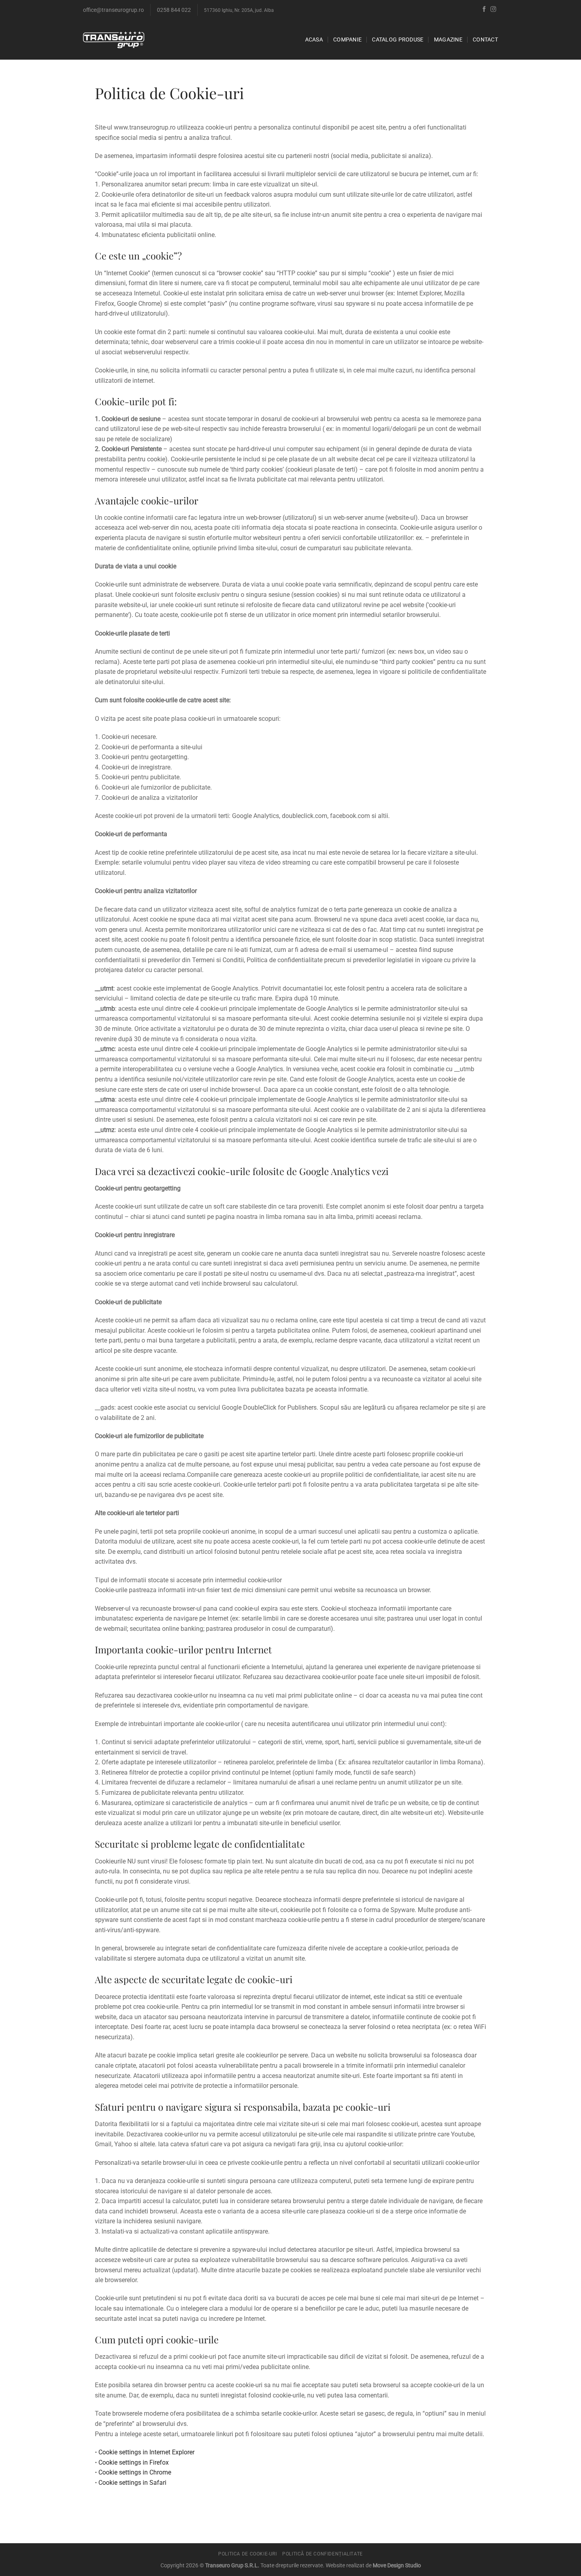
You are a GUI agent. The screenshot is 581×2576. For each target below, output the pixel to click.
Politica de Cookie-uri (247, 2554)
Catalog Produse (398, 40)
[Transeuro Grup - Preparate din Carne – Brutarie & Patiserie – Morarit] (114, 40)
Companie (347, 40)
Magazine (448, 40)
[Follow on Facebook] (484, 9)
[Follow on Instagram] (493, 9)
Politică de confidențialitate (323, 2554)
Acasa (314, 40)
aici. (400, 1171)
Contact (485, 40)
